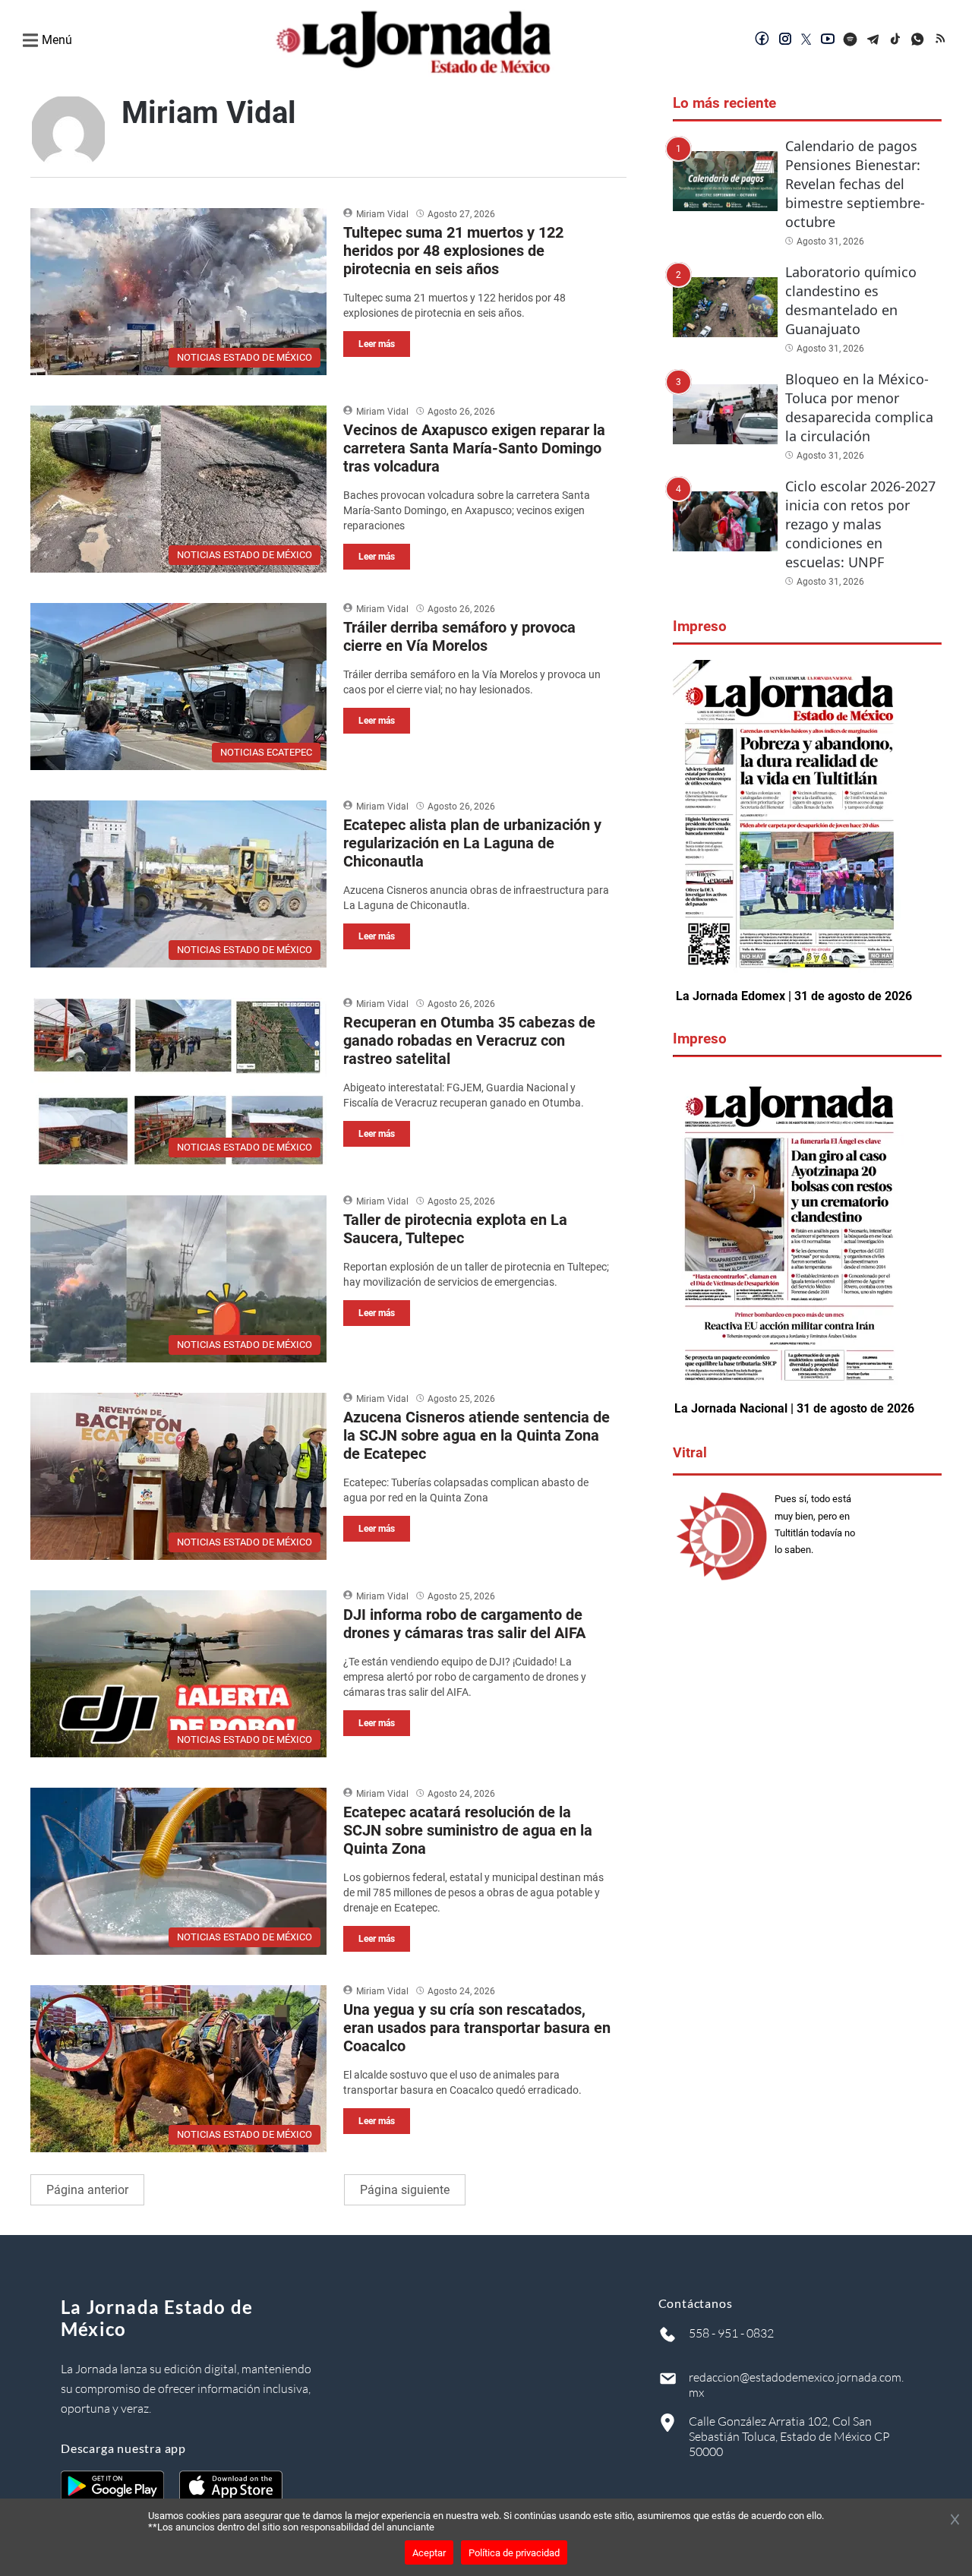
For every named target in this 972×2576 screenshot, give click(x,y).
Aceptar (429, 2553)
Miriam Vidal (382, 214)
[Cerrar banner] (955, 2521)
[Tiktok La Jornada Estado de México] (896, 40)
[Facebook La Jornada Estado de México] (762, 40)
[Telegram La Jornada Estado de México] (873, 40)
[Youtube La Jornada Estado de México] (828, 40)
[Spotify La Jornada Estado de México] (850, 40)
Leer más (377, 344)
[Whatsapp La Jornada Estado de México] (919, 40)
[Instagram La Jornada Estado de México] (785, 40)
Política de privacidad (514, 2553)
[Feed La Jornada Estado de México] (942, 40)
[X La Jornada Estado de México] (806, 40)
